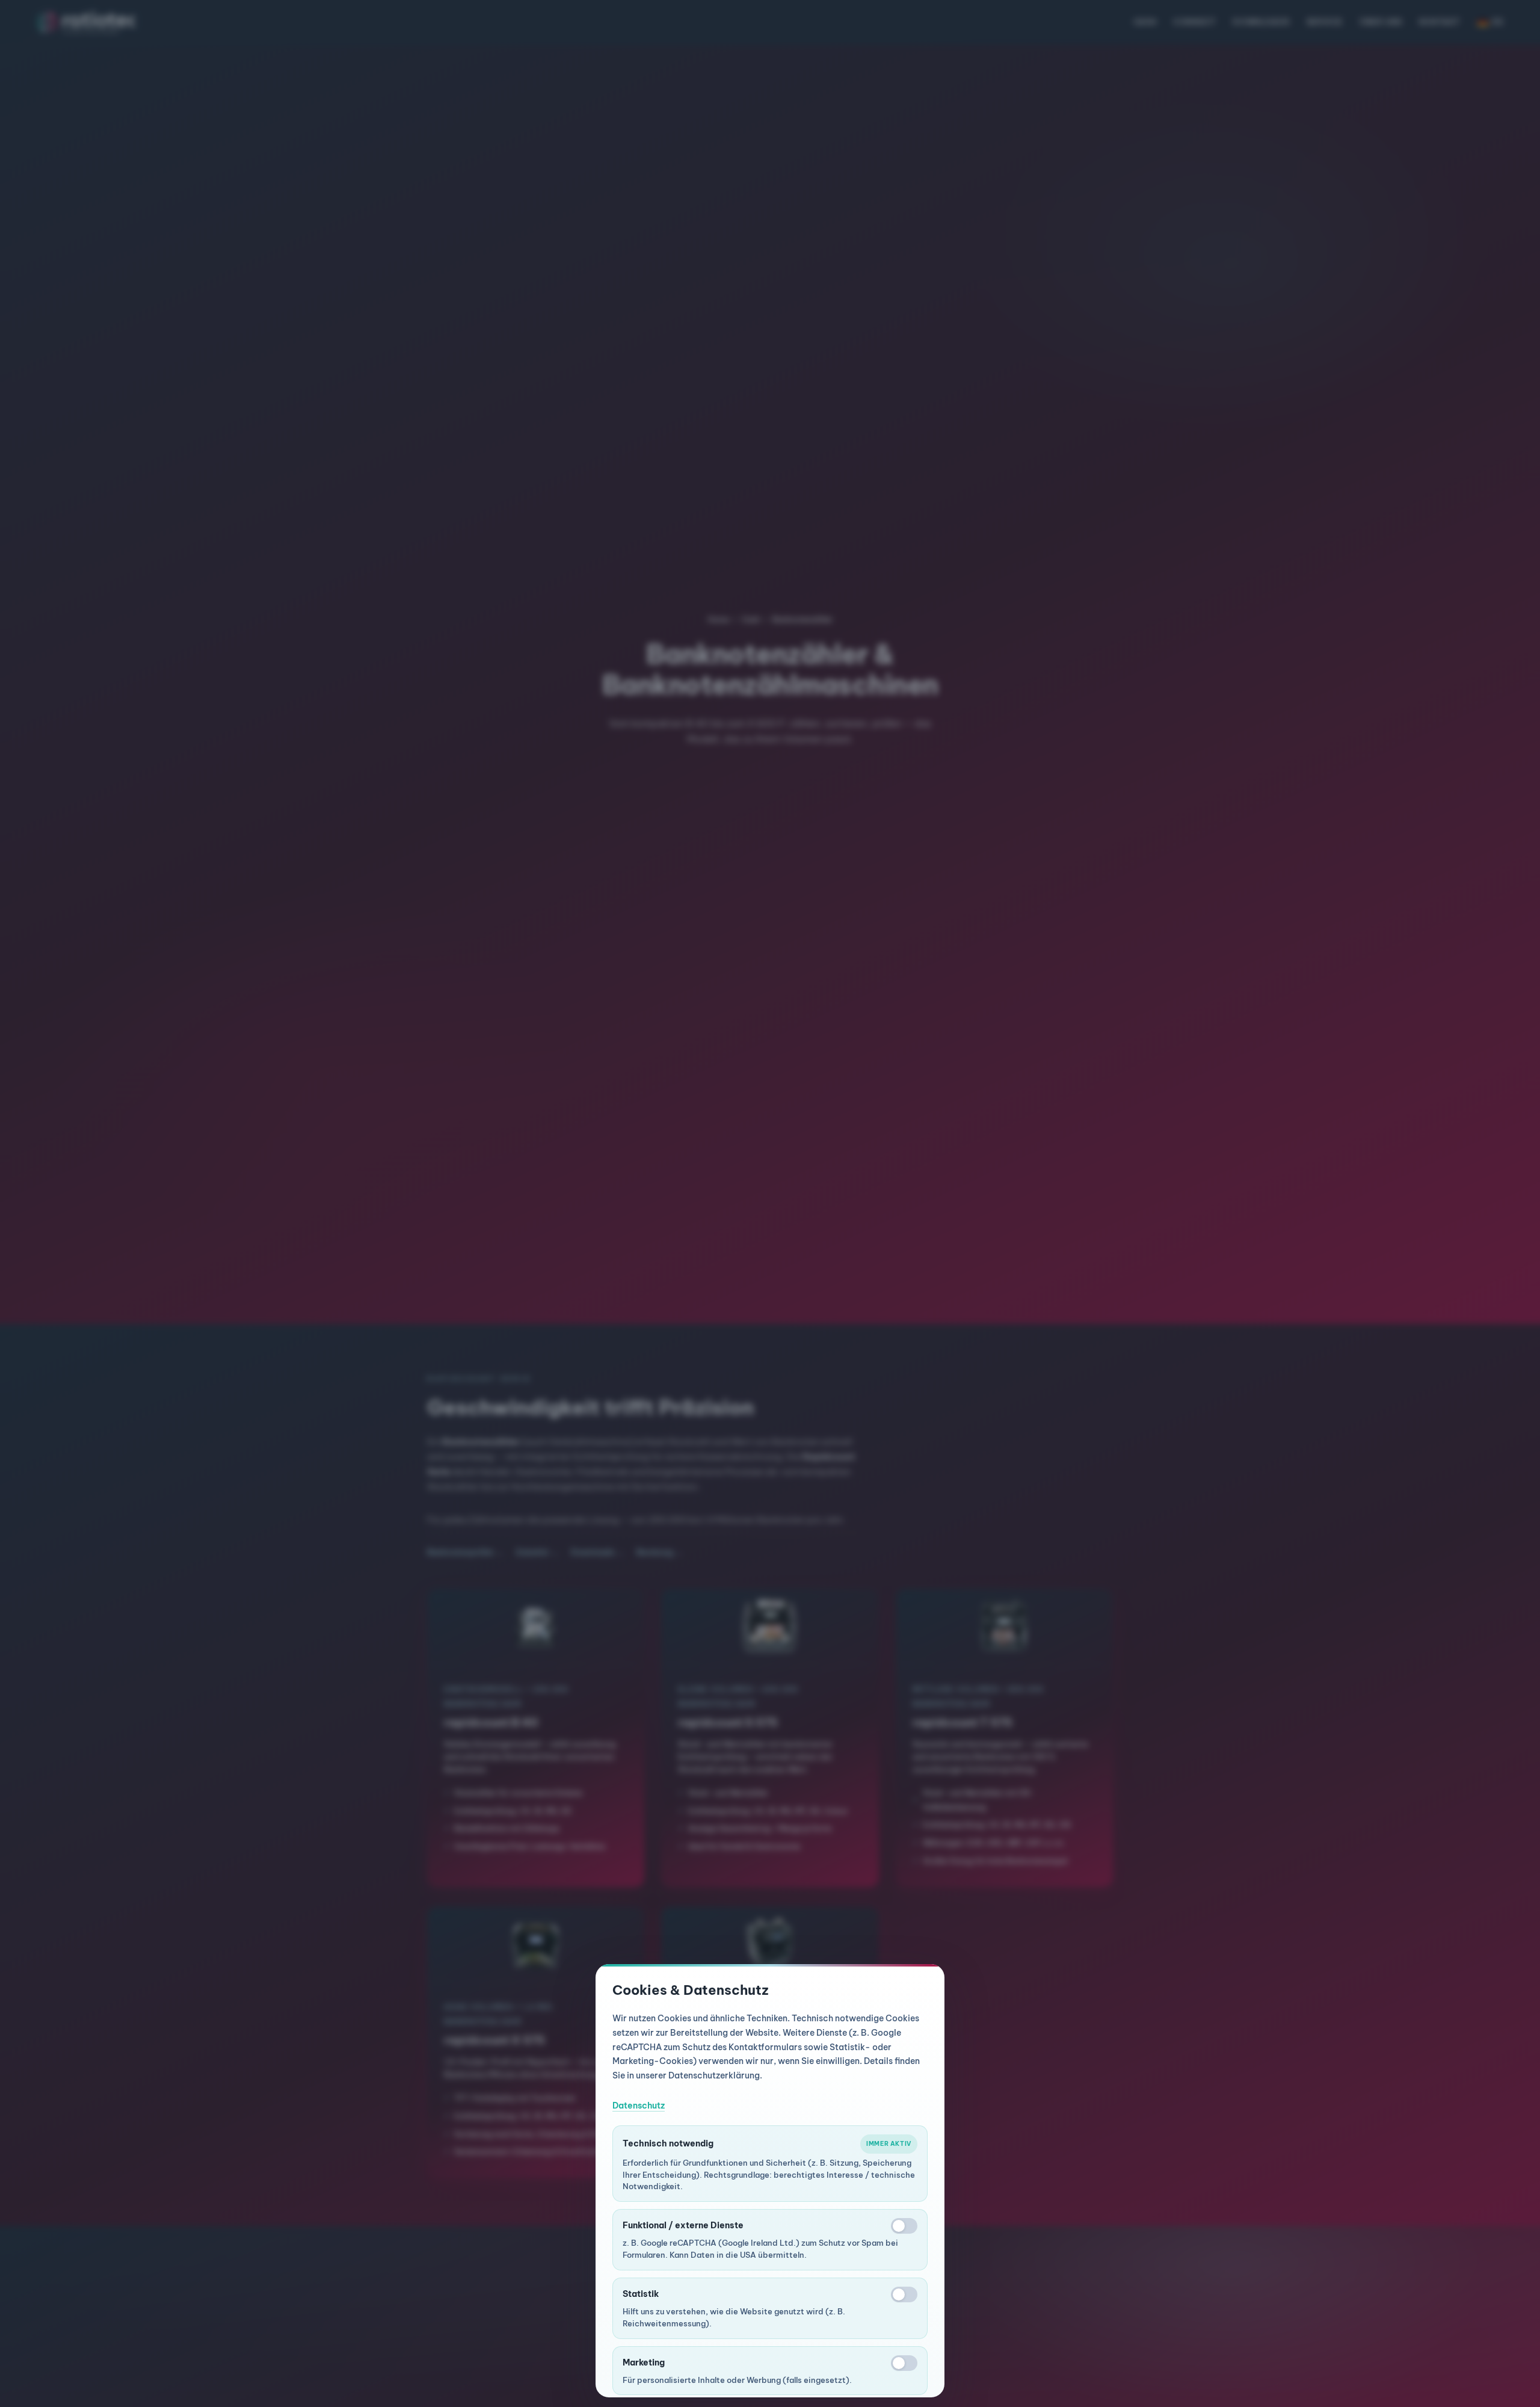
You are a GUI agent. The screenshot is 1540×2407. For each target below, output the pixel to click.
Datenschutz (639, 2106)
